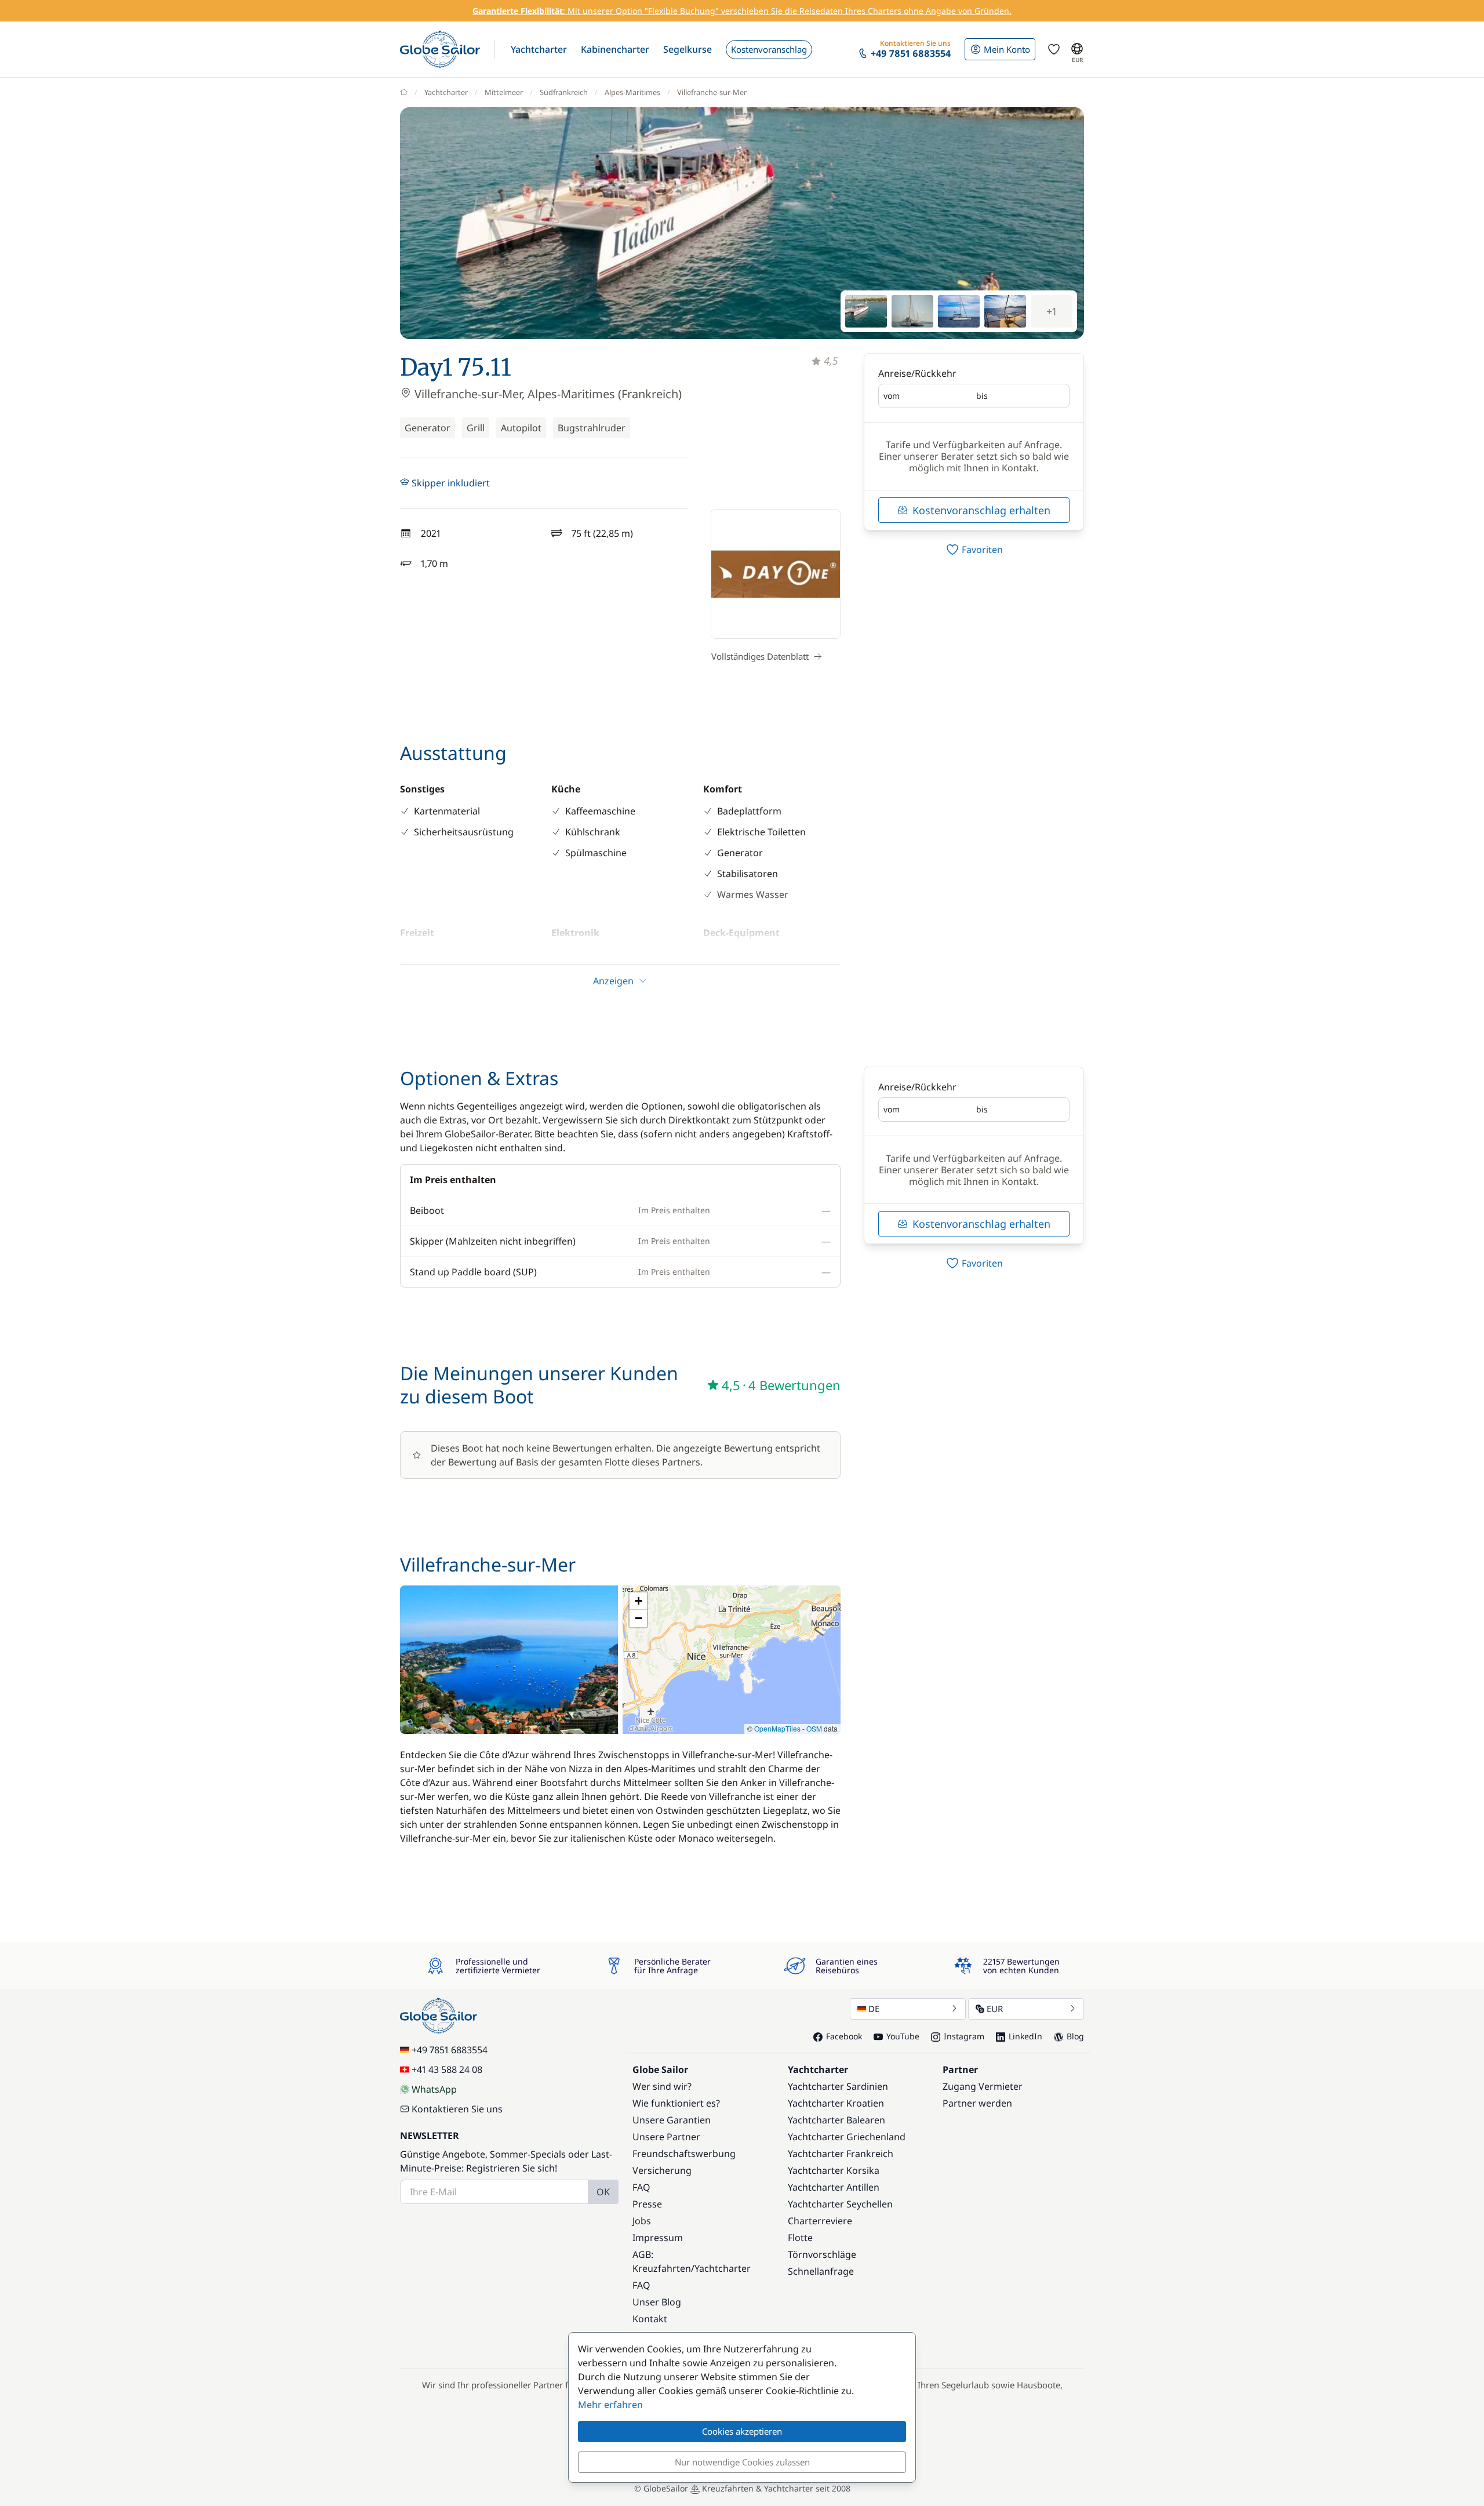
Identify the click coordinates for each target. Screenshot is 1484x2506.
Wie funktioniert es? (676, 2103)
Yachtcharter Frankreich (841, 2154)
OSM (814, 1728)
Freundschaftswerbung (684, 2154)
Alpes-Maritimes (632, 92)
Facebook (844, 2036)
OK (603, 2192)
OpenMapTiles (777, 1728)
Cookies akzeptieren (742, 2431)
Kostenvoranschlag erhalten (981, 510)
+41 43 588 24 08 (447, 2069)
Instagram (964, 2036)
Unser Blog (657, 2302)
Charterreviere (820, 2221)
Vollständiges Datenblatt (760, 656)
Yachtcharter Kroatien (836, 2103)
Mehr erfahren (610, 2405)
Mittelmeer (504, 92)
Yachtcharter (446, 92)
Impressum (658, 2238)
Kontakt (650, 2319)
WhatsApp (434, 2089)
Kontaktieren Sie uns (457, 2109)
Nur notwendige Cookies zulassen (742, 2462)
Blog (1075, 2036)
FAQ (641, 2187)
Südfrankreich (564, 92)
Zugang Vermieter (983, 2086)
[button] (539, 49)
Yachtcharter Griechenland (847, 2137)
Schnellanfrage (821, 2271)
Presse (647, 2204)
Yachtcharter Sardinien (838, 2086)
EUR (995, 2009)
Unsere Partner (666, 2137)
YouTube (903, 2036)
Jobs (642, 2221)
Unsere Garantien (672, 2120)
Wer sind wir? (662, 2086)
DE (874, 2009)
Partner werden (977, 2103)
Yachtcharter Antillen (834, 2187)
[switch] (974, 550)
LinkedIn (1025, 2036)
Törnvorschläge (822, 2254)
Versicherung (662, 2170)
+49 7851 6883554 (450, 2050)
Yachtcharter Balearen (836, 2120)
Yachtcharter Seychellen (840, 2204)
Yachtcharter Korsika (834, 2170)
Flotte (800, 2238)
